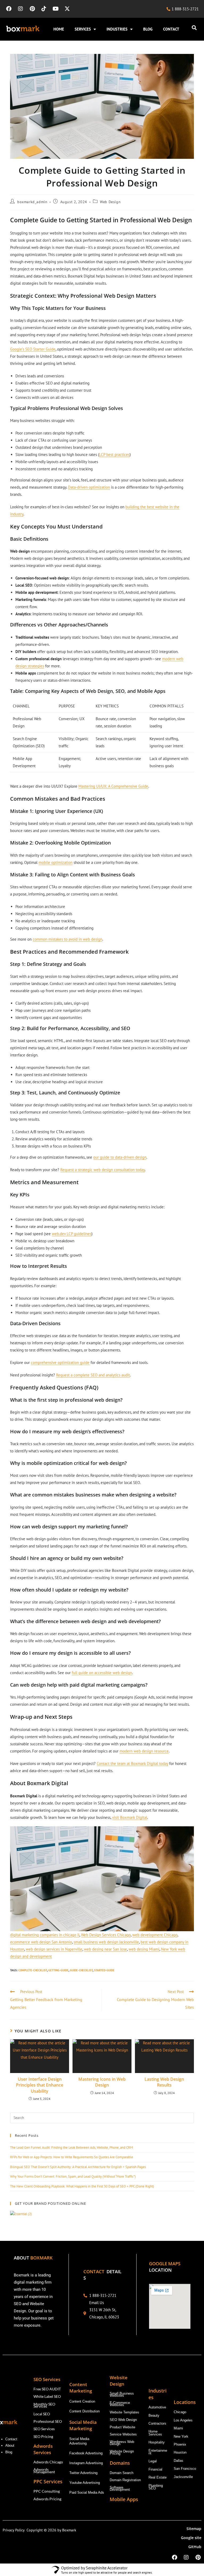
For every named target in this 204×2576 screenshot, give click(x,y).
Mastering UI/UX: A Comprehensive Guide (113, 786)
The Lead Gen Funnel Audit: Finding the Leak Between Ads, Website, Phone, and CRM (71, 2148)
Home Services (156, 2433)
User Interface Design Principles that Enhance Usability (40, 2085)
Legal (153, 2461)
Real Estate (158, 2477)
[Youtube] (56, 9)
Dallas (178, 2461)
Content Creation (82, 2401)
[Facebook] (9, 9)
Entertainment (158, 2452)
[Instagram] (20, 9)
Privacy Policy (15, 2530)
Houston (180, 2452)
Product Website (123, 2427)
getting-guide (58, 1970)
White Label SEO (47, 2396)
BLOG (148, 29)
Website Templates (124, 2412)
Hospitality (157, 2442)
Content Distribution (84, 2411)
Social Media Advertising (79, 2441)
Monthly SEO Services (44, 2405)
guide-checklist (81, 1970)
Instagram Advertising (87, 2463)
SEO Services (44, 2429)
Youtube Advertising (85, 2483)
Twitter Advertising (83, 2473)
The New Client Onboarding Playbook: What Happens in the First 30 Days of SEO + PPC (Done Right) (82, 2186)
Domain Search (122, 2473)
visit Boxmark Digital (130, 1817)
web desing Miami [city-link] (144, 1949)
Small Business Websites (122, 2394)
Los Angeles (183, 2420)
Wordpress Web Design (122, 2443)
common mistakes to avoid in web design (67, 939)
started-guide (104, 1970)
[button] (194, 27)
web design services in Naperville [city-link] (54, 1949)
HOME (59, 29)
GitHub (195, 2547)
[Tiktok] (44, 9)
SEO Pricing (44, 2436)
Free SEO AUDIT (47, 2389)
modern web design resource (144, 1751)
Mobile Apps (124, 2499)
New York (181, 2436)
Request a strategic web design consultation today (103, 1170)
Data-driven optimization (89, 487)
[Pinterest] (32, 9)
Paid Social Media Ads (87, 2492)
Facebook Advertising (86, 2453)
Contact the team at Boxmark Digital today (132, 1763)
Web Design (110, 202)
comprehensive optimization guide (60, 1362)
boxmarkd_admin (32, 202)
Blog (9, 2452)
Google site (191, 2538)
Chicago (180, 2412)
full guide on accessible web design (102, 1673)
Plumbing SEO (156, 2487)
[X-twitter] (67, 9)
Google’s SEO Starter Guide (33, 349)
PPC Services (49, 2481)
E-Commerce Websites (120, 2404)
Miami (178, 2428)
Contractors (157, 2423)
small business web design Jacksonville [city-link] (106, 1942)
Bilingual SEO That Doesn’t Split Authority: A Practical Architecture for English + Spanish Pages (78, 2167)
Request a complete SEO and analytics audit (93, 1375)
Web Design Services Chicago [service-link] (106, 1935)
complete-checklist (33, 1970)
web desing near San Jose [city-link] (105, 1949)
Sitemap (194, 2529)
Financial (156, 2469)
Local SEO (42, 2414)
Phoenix (180, 2444)
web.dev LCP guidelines (72, 1234)
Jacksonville (183, 2477)
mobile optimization (56, 862)
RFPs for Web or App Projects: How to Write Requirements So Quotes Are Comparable (72, 2157)
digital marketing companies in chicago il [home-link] (45, 1935)
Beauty (154, 2415)
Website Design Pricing (122, 2452)
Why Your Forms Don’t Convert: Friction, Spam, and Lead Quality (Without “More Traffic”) (73, 2176)
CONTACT (171, 29)
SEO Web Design (123, 2420)
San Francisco (185, 2469)
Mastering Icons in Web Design (102, 2082)
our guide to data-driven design (120, 1157)
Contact (11, 2439)
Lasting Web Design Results (164, 2082)
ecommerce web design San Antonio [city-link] (41, 1942)
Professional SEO (48, 2421)
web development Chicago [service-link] (155, 1935)
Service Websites (123, 2434)
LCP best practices (114, 455)
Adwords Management (45, 2470)
